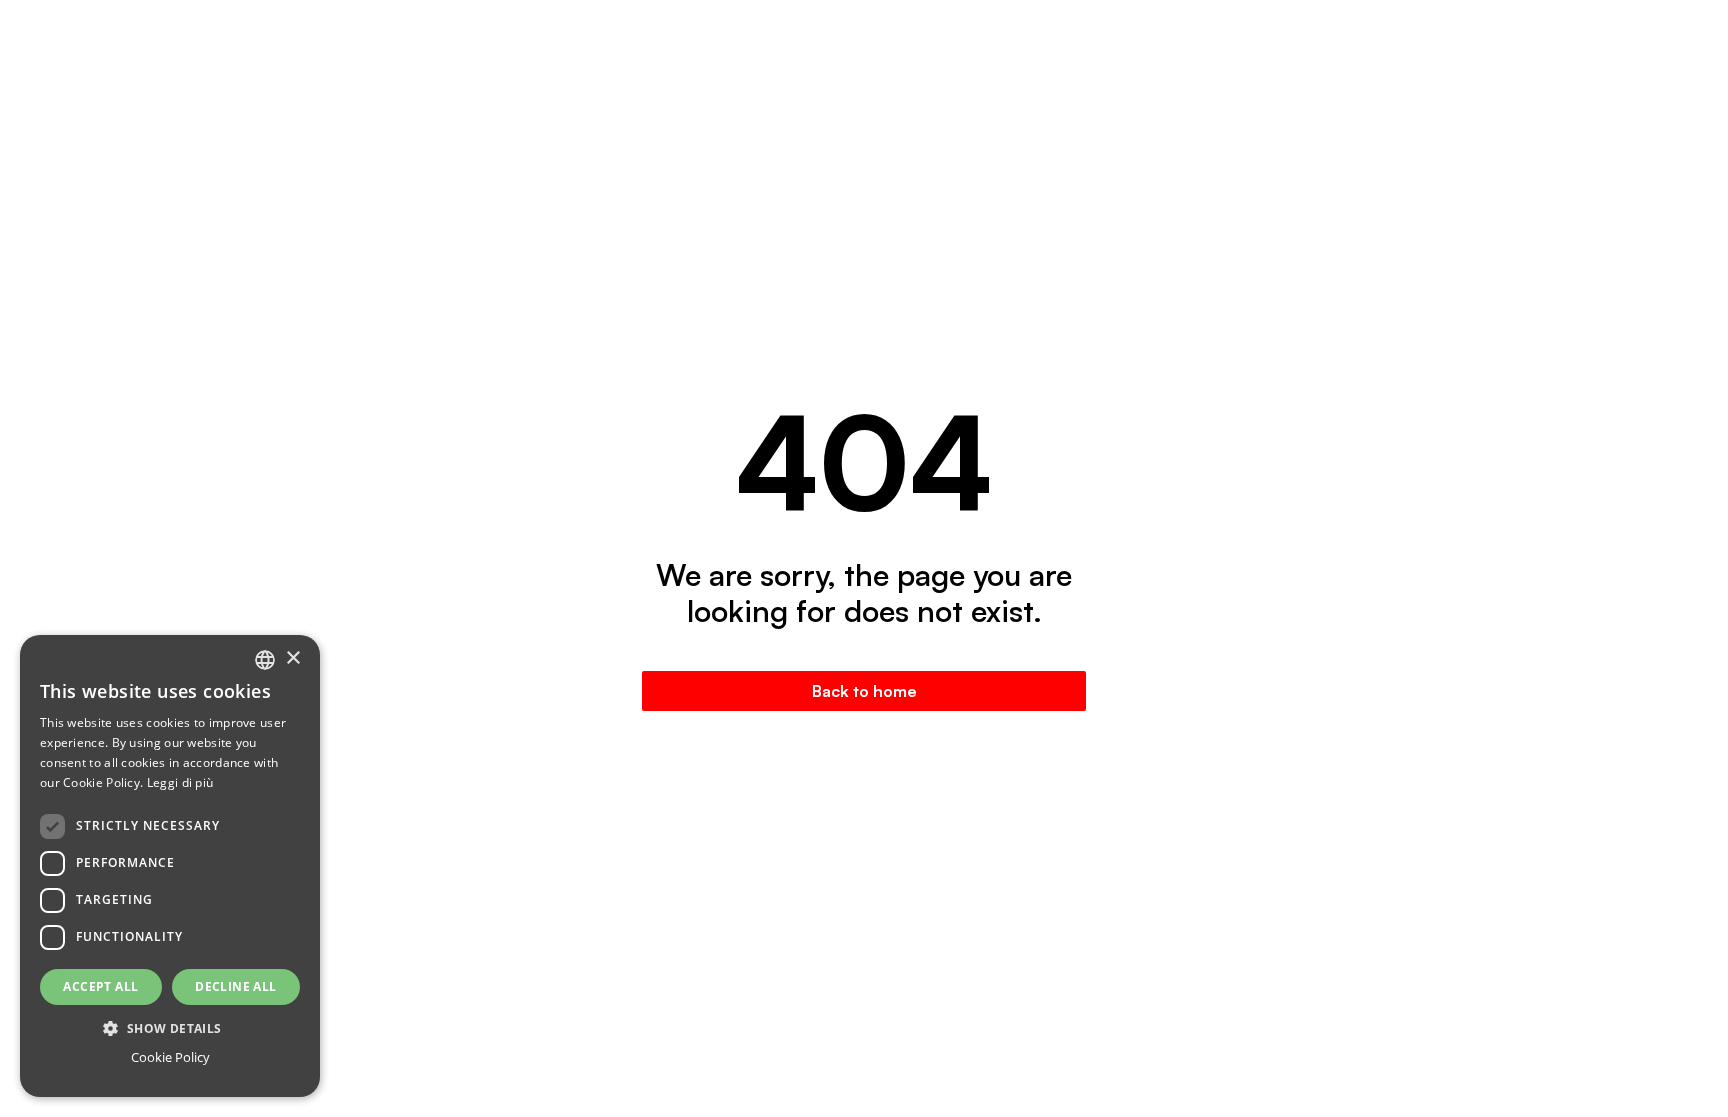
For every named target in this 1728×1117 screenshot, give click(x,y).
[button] (170, 1028)
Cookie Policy (170, 1057)
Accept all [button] (100, 986)
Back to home (864, 691)
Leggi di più (180, 782)
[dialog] (170, 866)
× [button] (292, 658)
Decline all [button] (235, 986)
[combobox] (265, 660)
